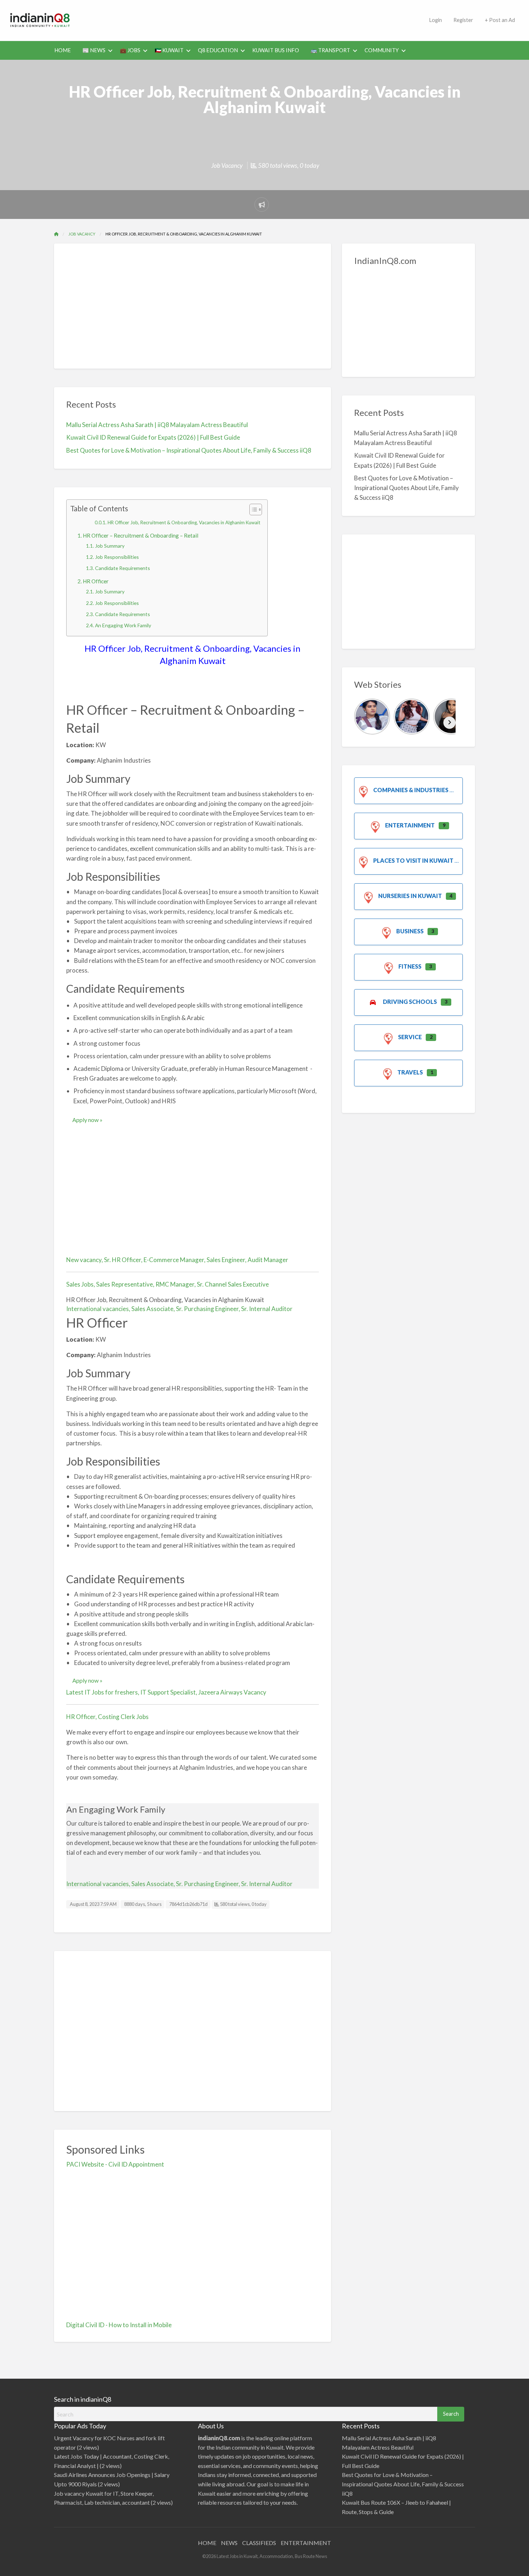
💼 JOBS (130, 50)
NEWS (229, 2543)
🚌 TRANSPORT (330, 50)
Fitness (410, 966)
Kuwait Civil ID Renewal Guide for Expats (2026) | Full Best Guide (153, 437)
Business (410, 931)
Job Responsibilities (117, 557)
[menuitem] (435, 20)
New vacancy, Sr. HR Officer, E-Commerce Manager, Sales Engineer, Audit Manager (177, 1260)
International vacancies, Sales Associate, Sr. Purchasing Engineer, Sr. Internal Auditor (179, 1309)
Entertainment (410, 825)
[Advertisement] (252, 19)
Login (435, 20)
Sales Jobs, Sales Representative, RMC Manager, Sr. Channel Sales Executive (168, 1284)
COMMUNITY (382, 50)
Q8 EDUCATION (218, 50)
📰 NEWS (94, 50)
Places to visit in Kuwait (413, 860)
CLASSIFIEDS (259, 2543)
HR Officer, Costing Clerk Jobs (107, 1717)
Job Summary (110, 546)
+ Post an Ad (500, 20)
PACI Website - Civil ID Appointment (115, 2164)
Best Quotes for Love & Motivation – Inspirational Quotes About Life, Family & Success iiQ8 (189, 450)
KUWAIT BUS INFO (276, 50)
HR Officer (96, 581)
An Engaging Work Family (123, 625)
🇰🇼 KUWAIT (169, 50)
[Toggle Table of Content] (252, 510)
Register (463, 20)
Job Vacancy (227, 165)
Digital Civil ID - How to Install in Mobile (119, 2325)
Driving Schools (410, 1002)
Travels (410, 1072)
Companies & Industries (411, 790)
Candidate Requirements (123, 568)
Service (410, 1037)
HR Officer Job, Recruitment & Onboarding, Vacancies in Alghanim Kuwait (184, 522)
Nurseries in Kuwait (410, 896)
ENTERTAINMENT (306, 2543)
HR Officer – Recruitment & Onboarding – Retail (141, 535)
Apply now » (87, 1120)
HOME (63, 50)
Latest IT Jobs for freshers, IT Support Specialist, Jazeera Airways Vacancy (166, 1692)
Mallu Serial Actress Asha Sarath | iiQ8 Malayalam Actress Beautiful (157, 425)
